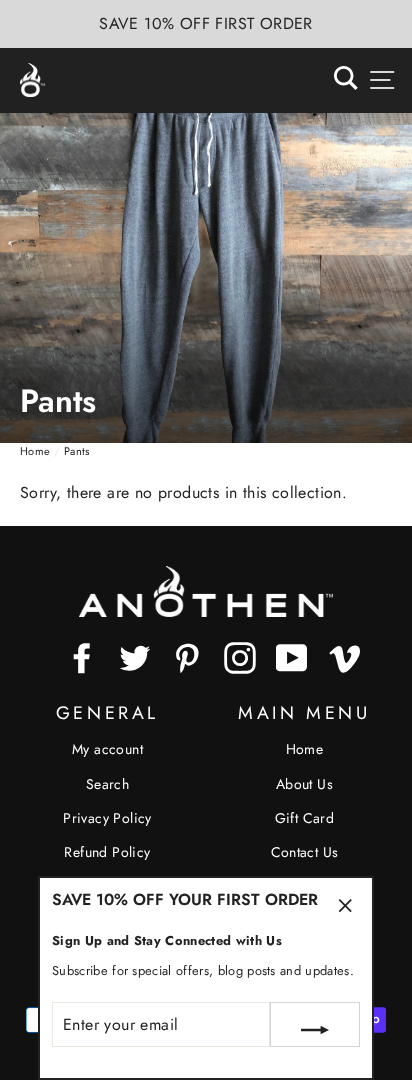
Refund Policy (107, 852)
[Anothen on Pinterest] (187, 658)
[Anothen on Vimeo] (345, 658)
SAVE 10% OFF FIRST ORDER (206, 23)
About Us (304, 784)
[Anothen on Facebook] (82, 658)
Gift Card (305, 818)
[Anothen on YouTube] (292, 658)
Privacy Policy (107, 818)
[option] (206, 24)
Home (35, 451)
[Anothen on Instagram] (240, 658)
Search (107, 784)
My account (107, 749)
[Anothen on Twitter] (135, 658)
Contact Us (305, 852)
